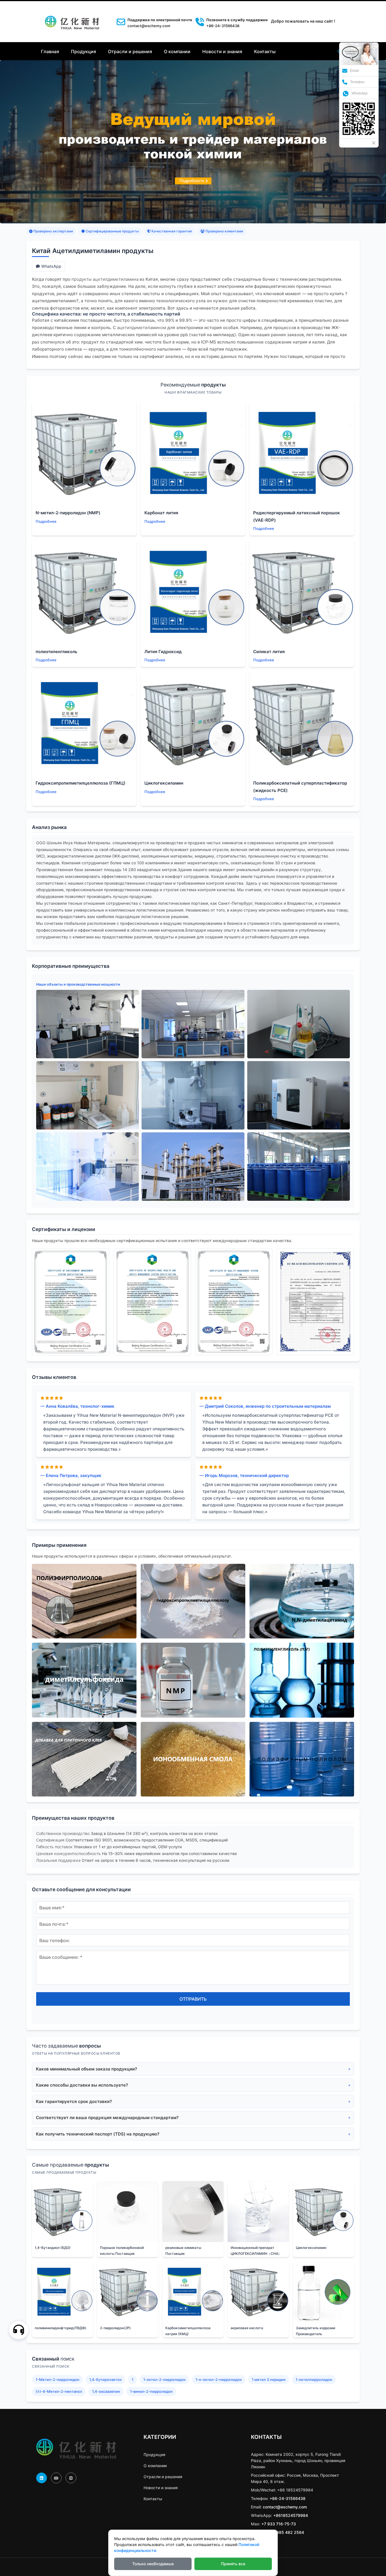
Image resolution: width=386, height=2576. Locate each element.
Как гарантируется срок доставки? (74, 2101)
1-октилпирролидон (314, 2379)
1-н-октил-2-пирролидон (219, 2379)
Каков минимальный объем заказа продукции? (86, 2069)
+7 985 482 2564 (287, 2532)
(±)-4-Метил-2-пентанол (59, 2391)
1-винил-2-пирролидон (151, 2391)
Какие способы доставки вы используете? (82, 2085)
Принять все (233, 2564)
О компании (177, 51)
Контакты (265, 51)
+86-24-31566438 (288, 2498)
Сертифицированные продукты (112, 231)
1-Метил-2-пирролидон (58, 2379)
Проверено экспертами (53, 231)
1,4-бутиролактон (106, 2379)
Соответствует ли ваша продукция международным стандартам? (107, 2118)
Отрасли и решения (130, 51)
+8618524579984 (291, 2515)
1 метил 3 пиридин (269, 2379)
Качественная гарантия (171, 231)
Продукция (84, 51)
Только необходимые (153, 2564)
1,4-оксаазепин (106, 2391)
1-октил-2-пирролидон (164, 2379)
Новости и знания (222, 51)
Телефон (357, 82)
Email (354, 71)
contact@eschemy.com (149, 26)
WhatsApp (51, 266)
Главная (50, 51)
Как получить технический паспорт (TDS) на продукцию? (98, 2134)
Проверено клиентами (224, 231)
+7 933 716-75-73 (279, 2524)
